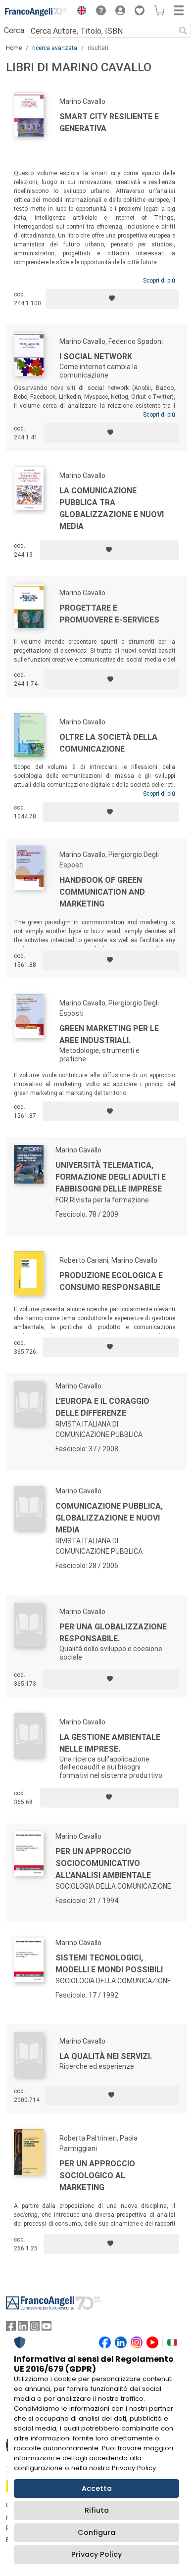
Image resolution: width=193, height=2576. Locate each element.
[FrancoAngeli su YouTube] (47, 2328)
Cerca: (15, 30)
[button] (79, 12)
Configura (96, 2532)
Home (14, 48)
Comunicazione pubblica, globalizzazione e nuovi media (109, 1518)
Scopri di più (159, 281)
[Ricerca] (183, 31)
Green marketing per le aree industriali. (109, 1034)
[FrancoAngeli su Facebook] (11, 2328)
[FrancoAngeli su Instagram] (35, 2328)
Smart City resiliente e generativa (109, 122)
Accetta (97, 2488)
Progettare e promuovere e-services (109, 614)
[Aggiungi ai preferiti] (112, 299)
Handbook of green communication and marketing (102, 892)
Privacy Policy (96, 2554)
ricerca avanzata (55, 48)
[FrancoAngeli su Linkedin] (23, 2328)
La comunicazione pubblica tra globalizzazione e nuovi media (112, 508)
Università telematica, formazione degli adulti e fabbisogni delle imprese (111, 1177)
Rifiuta (97, 2510)
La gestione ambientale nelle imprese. (110, 1743)
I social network (96, 357)
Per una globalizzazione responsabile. (113, 1633)
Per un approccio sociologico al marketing (97, 2175)
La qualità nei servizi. (106, 2056)
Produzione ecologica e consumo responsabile (111, 1281)
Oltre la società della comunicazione (108, 743)
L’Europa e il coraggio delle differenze (102, 1407)
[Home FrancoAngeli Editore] (36, 12)
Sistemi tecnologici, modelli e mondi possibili (109, 1964)
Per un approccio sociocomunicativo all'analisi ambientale (103, 1863)
